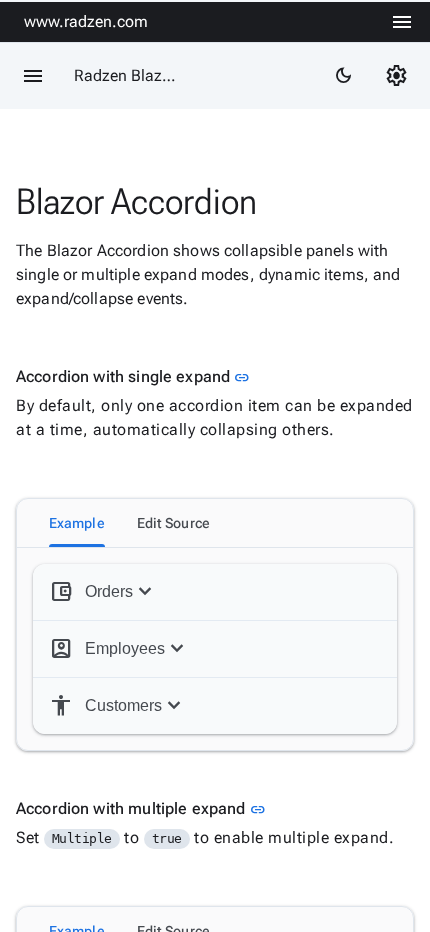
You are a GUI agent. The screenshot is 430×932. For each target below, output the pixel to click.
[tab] (77, 523)
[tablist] (215, 523)
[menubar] (402, 22)
